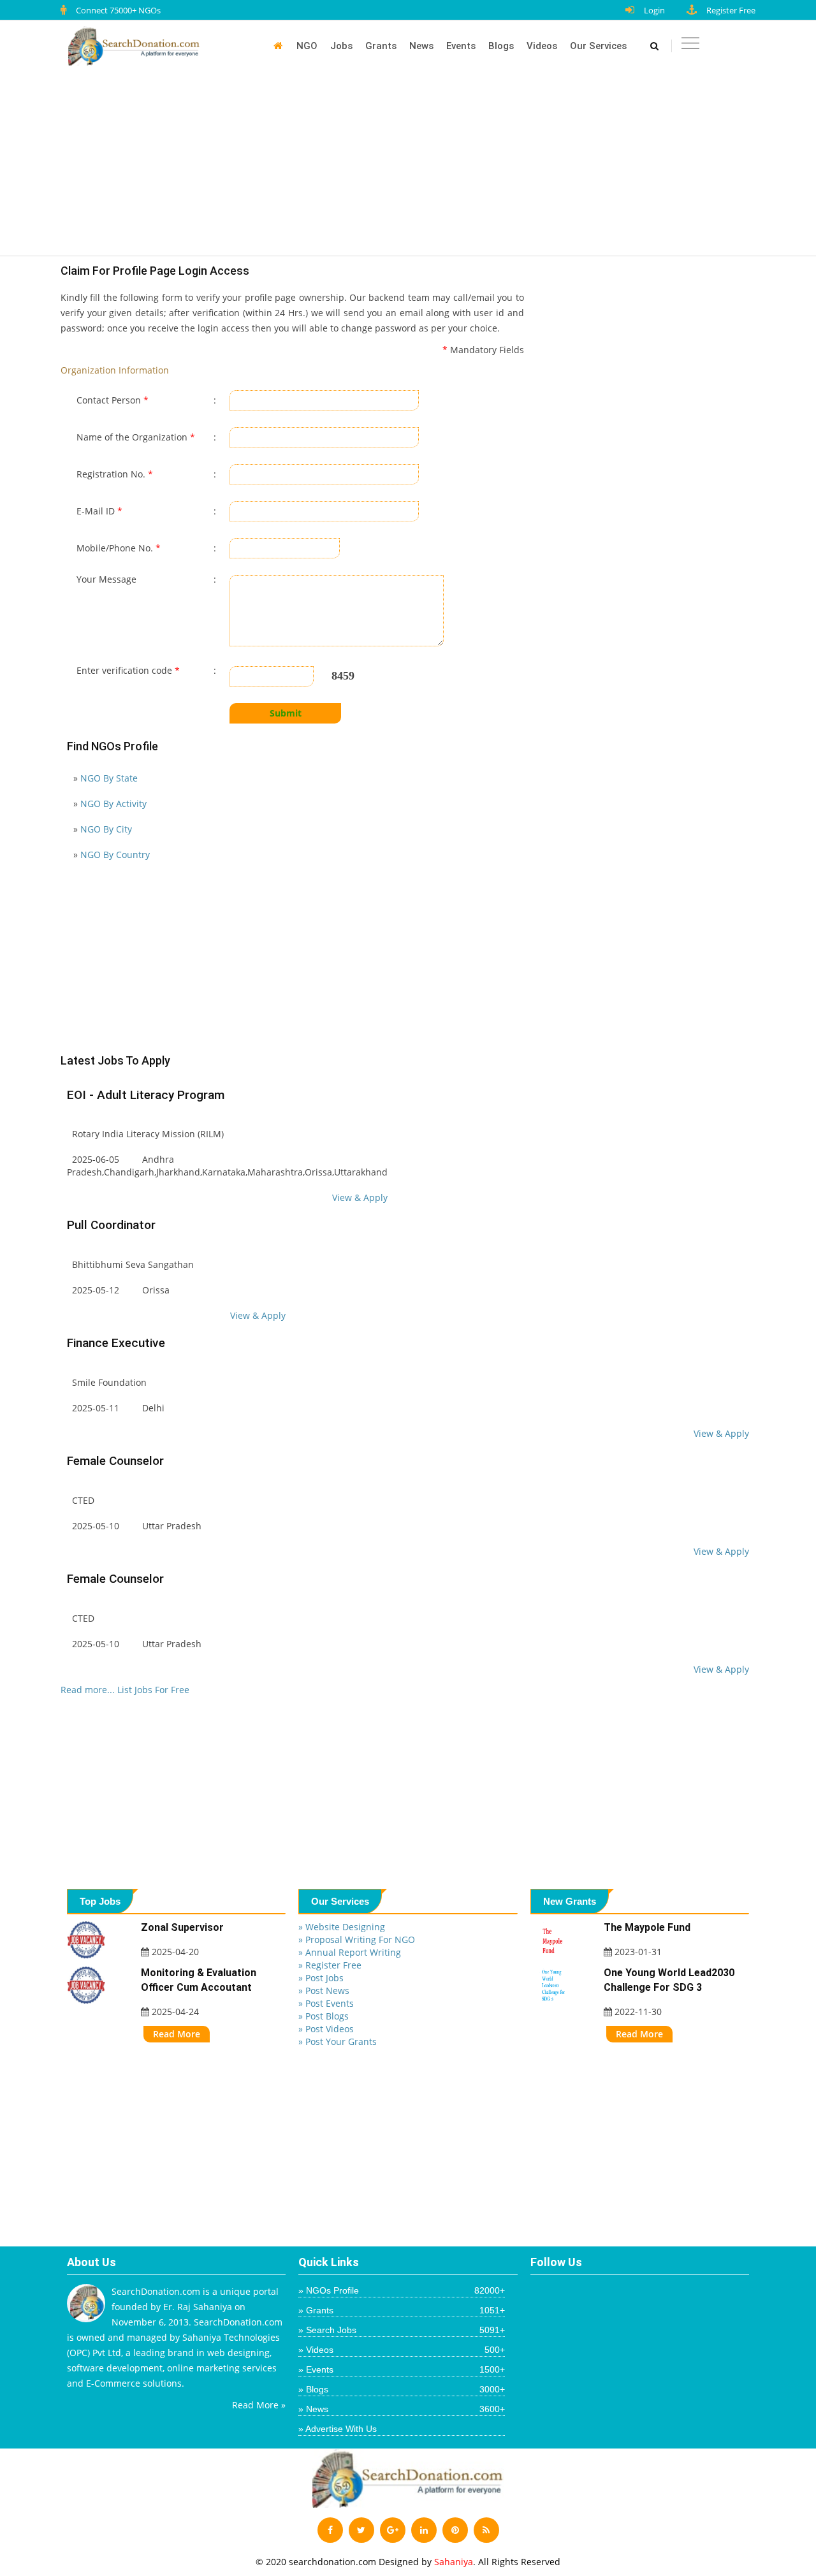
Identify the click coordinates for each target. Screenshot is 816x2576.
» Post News (324, 1990)
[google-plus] (393, 2530)
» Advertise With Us (338, 2429)
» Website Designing (342, 1927)
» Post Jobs (321, 1978)
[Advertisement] (414, 167)
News (421, 46)
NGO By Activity (113, 804)
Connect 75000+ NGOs (118, 10)
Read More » (259, 2405)
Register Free (731, 10)
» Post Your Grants (338, 2041)
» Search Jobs (401, 2330)
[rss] (486, 2530)
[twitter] (361, 2530)
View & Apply (360, 1197)
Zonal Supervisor (182, 1927)
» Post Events (326, 2003)
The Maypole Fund (647, 1927)
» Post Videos (326, 2029)
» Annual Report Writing (350, 1952)
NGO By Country (115, 855)
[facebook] (330, 2530)
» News (401, 2409)
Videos (542, 46)
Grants (381, 46)
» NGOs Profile (401, 2290)
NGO (307, 46)
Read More (177, 2034)
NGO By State (109, 778)
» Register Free (330, 1965)
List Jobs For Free (153, 1690)
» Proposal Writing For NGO (357, 1939)
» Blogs (401, 2389)
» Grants (401, 2310)
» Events (401, 2369)
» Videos (401, 2350)
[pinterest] (455, 2530)
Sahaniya (454, 2562)
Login (654, 10)
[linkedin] (424, 2530)
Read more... (88, 1690)
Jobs (341, 46)
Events (461, 46)
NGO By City (106, 829)
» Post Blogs (324, 2016)
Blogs (501, 46)
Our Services (598, 46)
